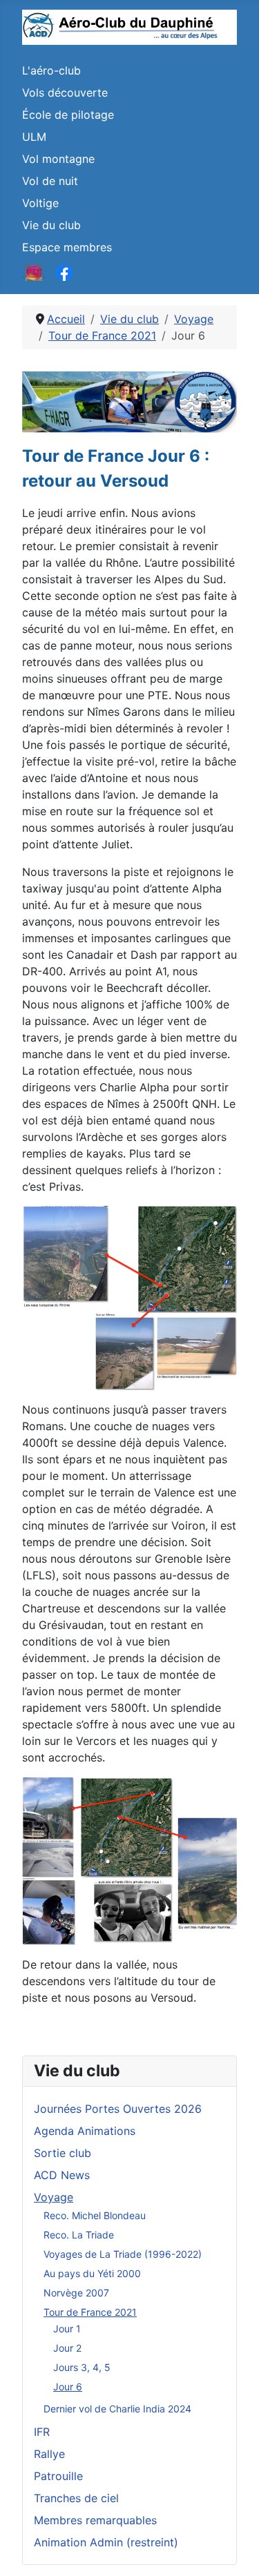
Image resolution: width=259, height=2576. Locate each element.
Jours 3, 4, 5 (82, 2367)
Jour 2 (67, 2348)
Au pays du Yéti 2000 (92, 2273)
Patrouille (58, 2476)
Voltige (40, 203)
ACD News (62, 2175)
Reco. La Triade (79, 2235)
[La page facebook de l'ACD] (64, 272)
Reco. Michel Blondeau (95, 2215)
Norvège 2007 (76, 2293)
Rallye (49, 2454)
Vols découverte (65, 92)
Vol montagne (58, 159)
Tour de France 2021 (90, 2312)
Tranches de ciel (76, 2498)
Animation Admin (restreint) (106, 2542)
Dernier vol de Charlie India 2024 (117, 2409)
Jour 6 (68, 2387)
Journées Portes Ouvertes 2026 (118, 2109)
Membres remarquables (95, 2520)
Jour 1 (67, 2329)
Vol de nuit (50, 181)
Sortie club (63, 2153)
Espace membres (67, 247)
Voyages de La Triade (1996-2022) (123, 2254)
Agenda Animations (85, 2131)
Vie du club (51, 225)
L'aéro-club (51, 70)
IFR (42, 2432)
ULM (34, 137)
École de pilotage (68, 115)
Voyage (54, 2197)
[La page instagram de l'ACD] (34, 272)
